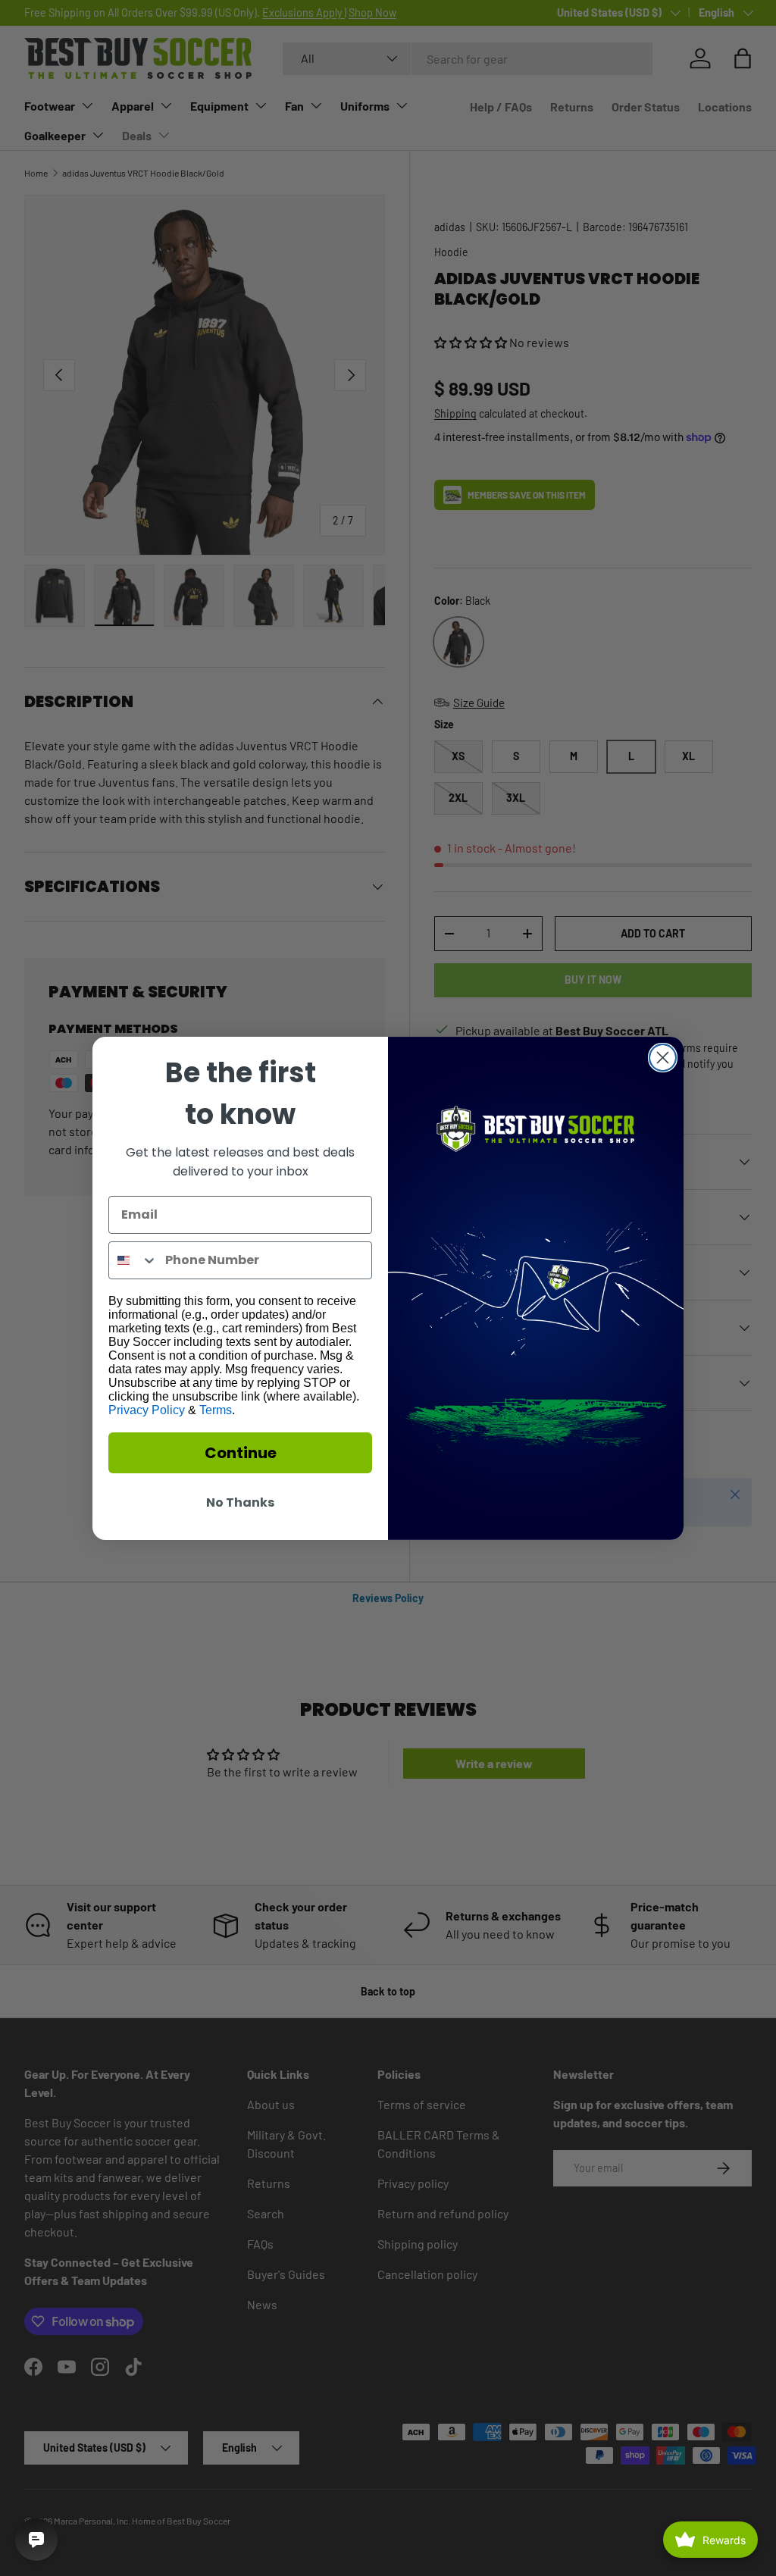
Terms (216, 1410)
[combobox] (133, 1260)
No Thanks (240, 1502)
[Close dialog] (663, 1058)
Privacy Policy (147, 1410)
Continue (241, 1453)
